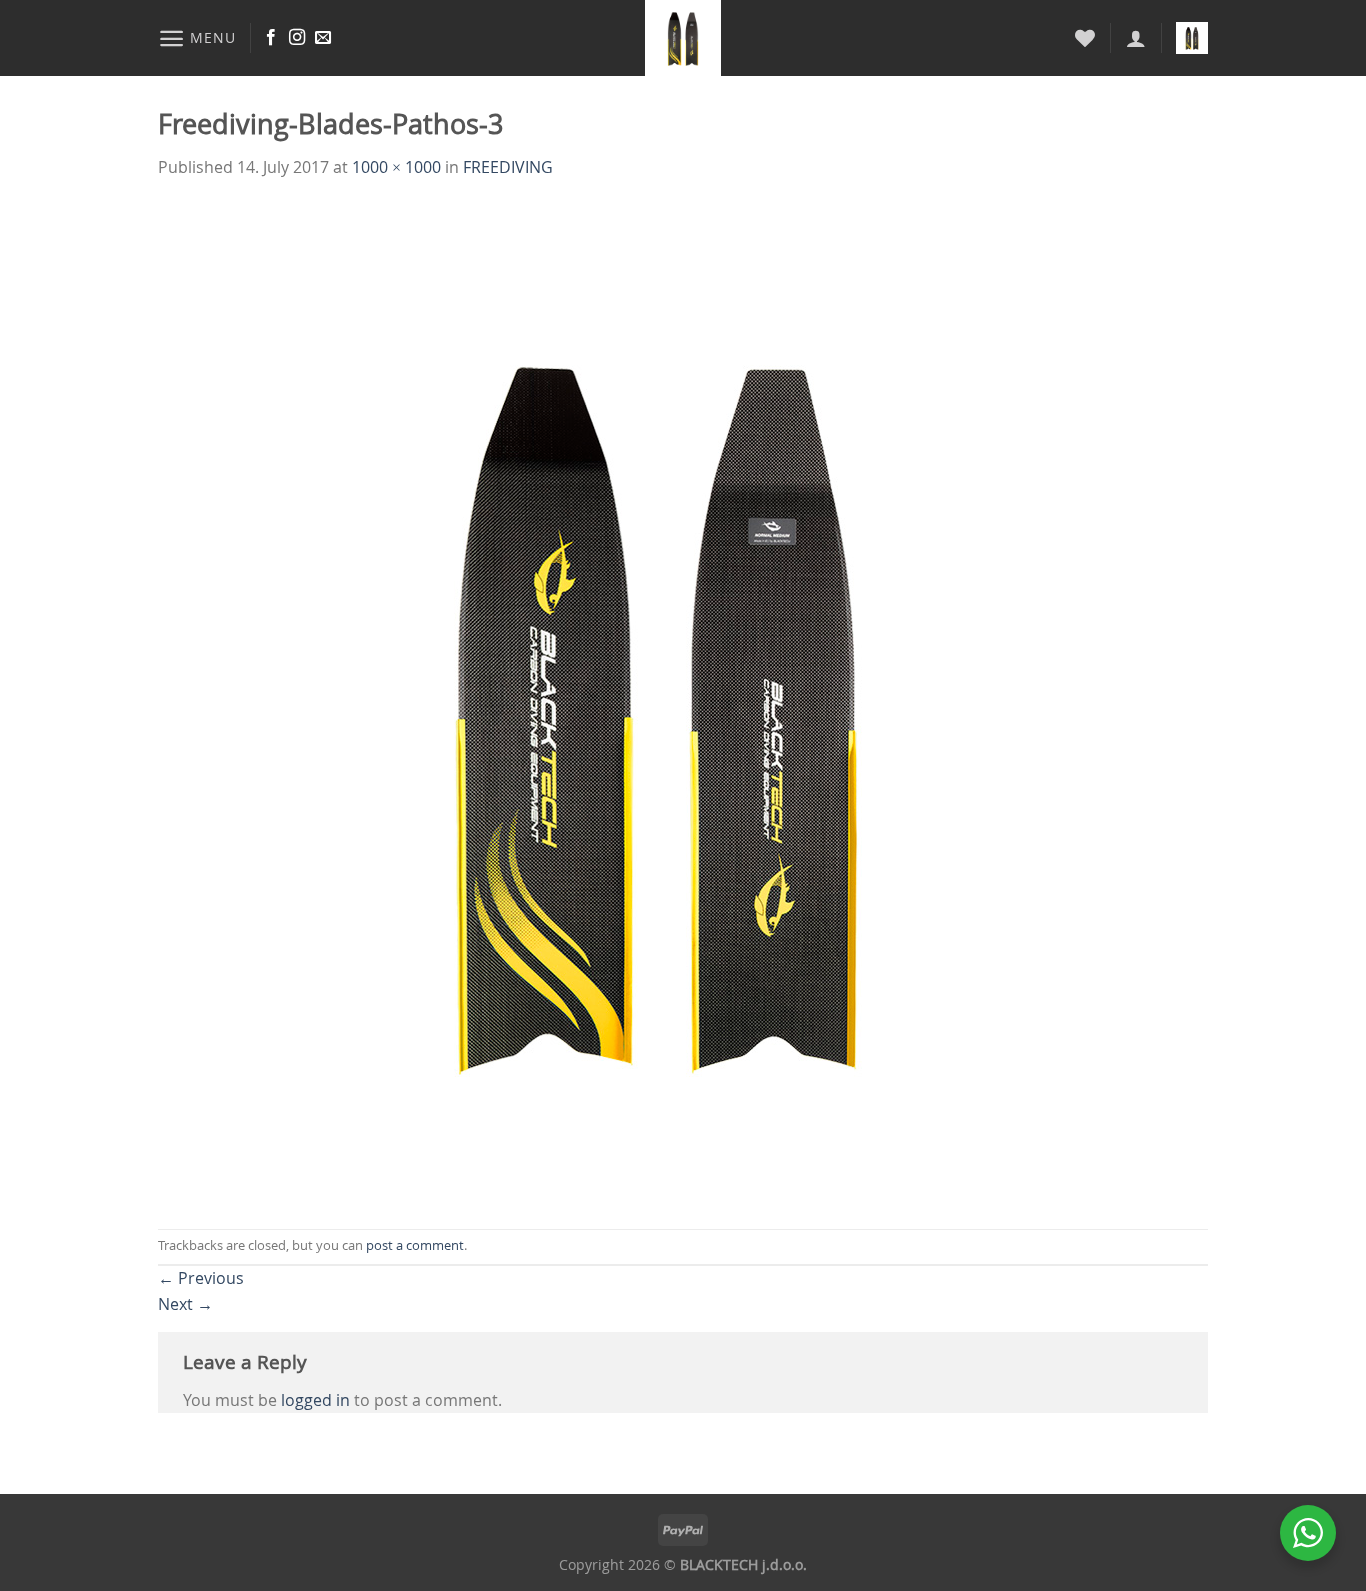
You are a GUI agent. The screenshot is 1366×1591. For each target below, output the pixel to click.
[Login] (1136, 38)
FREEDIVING (508, 167)
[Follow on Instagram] (297, 38)
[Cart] (1192, 38)
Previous (201, 1278)
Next (185, 1304)
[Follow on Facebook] (271, 38)
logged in (315, 1400)
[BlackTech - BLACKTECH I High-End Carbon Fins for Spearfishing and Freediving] (683, 38)
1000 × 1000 (396, 167)
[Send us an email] (323, 38)
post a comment (415, 1245)
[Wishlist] (1085, 38)
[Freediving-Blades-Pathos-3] (658, 703)
